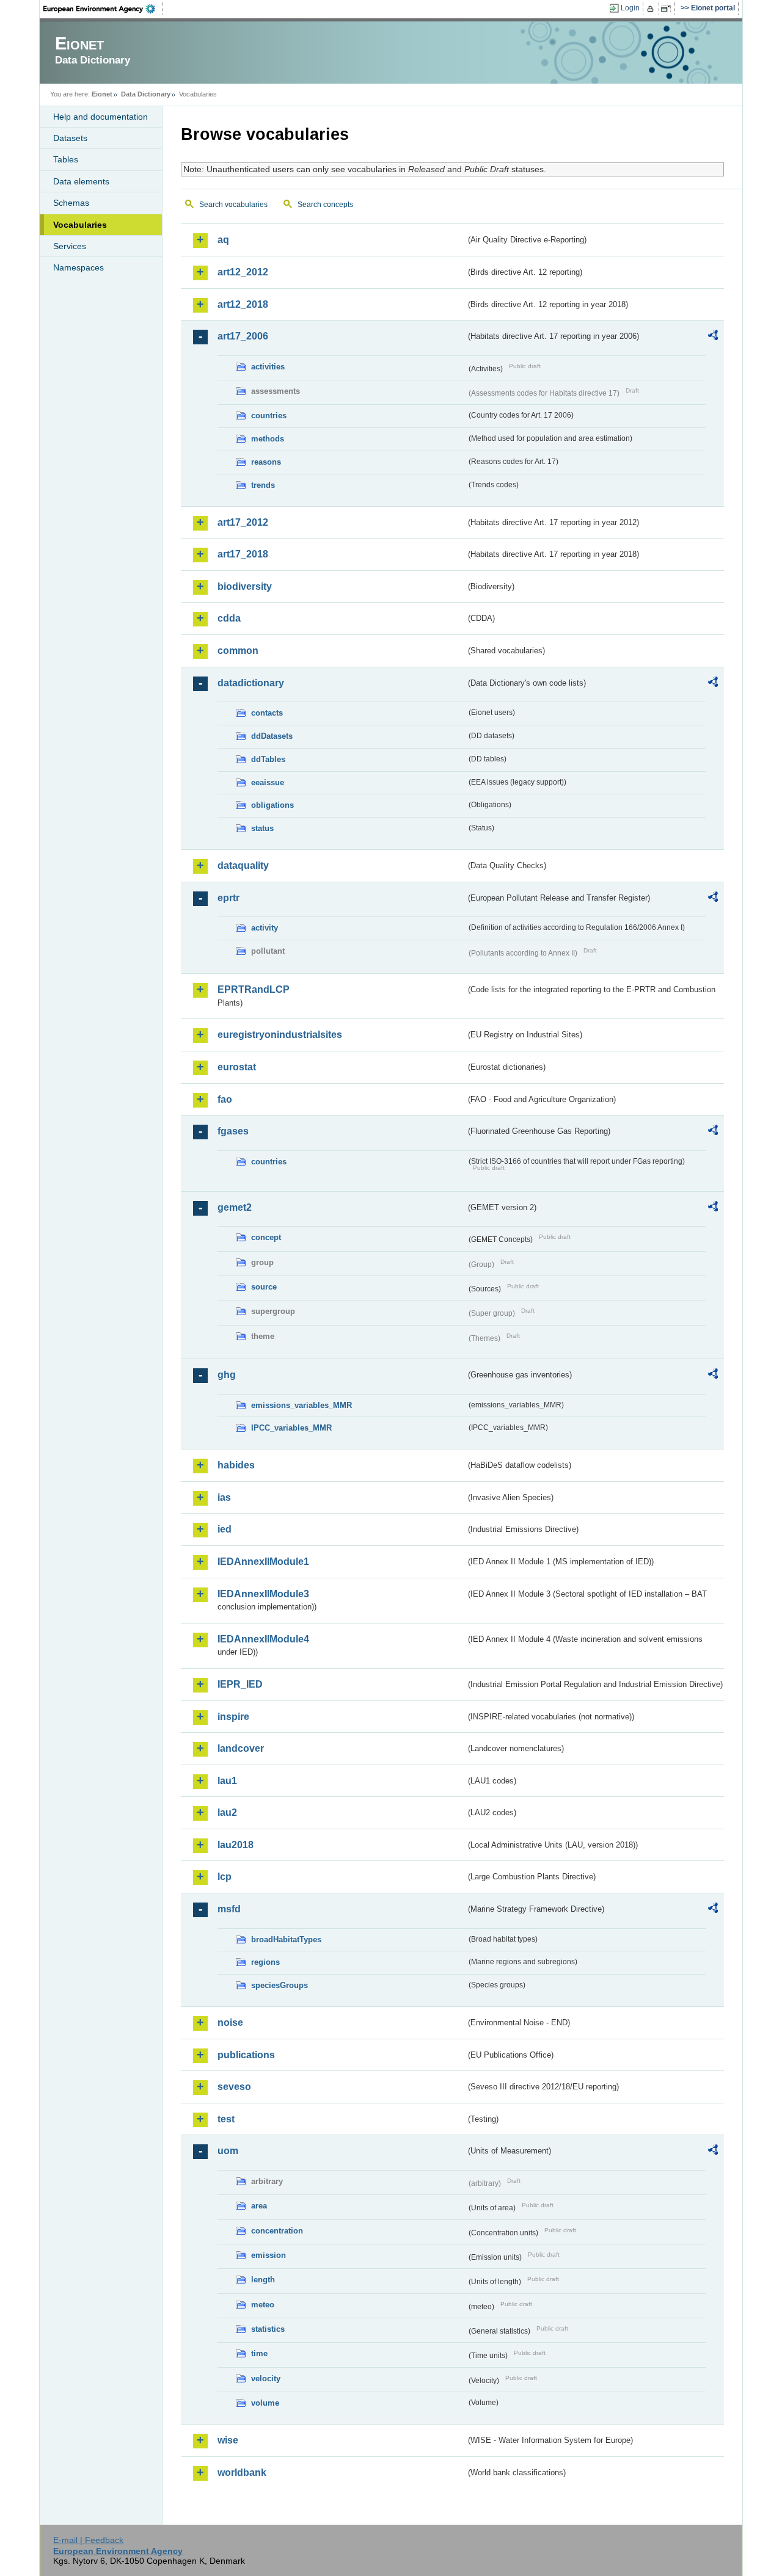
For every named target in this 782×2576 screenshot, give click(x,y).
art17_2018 (243, 554)
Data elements (81, 181)
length (263, 2280)
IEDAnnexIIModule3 (263, 1594)
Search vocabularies (233, 205)
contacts (267, 713)
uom (228, 2151)
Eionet (102, 94)
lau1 (227, 1781)
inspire (233, 1717)
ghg (227, 1375)
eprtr (228, 898)
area (259, 2206)
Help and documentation (100, 117)
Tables (66, 159)
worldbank (242, 2473)
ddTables (268, 759)
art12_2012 (243, 272)
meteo (263, 2305)
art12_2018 (243, 304)
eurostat (237, 1067)
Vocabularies (80, 225)
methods (268, 439)
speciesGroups (280, 1985)
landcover (241, 1748)
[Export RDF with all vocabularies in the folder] (713, 337)
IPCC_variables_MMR (291, 1428)
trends (263, 485)
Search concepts (325, 205)
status (262, 828)
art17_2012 (243, 522)
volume (265, 2403)
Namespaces (79, 267)
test (226, 2119)
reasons (266, 462)
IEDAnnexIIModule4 (263, 1639)
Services (70, 246)
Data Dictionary (146, 94)
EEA (103, 9)
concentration (277, 2231)
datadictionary (251, 683)
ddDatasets (272, 736)
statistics (268, 2329)
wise (228, 2440)
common (238, 651)
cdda (229, 618)
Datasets (70, 138)
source (264, 1287)
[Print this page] (652, 9)
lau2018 (236, 1845)
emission (269, 2255)
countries (269, 415)
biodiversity (245, 586)
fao (225, 1099)
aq (223, 240)
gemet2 (235, 1207)
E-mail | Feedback (88, 2540)
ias (224, 1497)
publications (246, 2055)
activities (268, 367)
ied (225, 1529)
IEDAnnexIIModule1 (263, 1562)
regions (265, 1962)
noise (230, 2023)
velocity (266, 2378)
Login (630, 8)
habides (236, 1465)
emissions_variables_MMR (301, 1405)
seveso (234, 2087)
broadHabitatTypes (286, 1939)
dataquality (243, 865)
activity (265, 928)
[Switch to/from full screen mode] (668, 9)
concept (266, 1237)
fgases (233, 1131)
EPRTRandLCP (254, 989)
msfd (229, 1909)
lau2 (227, 1812)
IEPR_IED (240, 1684)
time (259, 2353)
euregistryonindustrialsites (280, 1035)
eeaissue (268, 782)
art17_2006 (243, 336)
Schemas (71, 203)
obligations (272, 805)
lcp (225, 1877)
